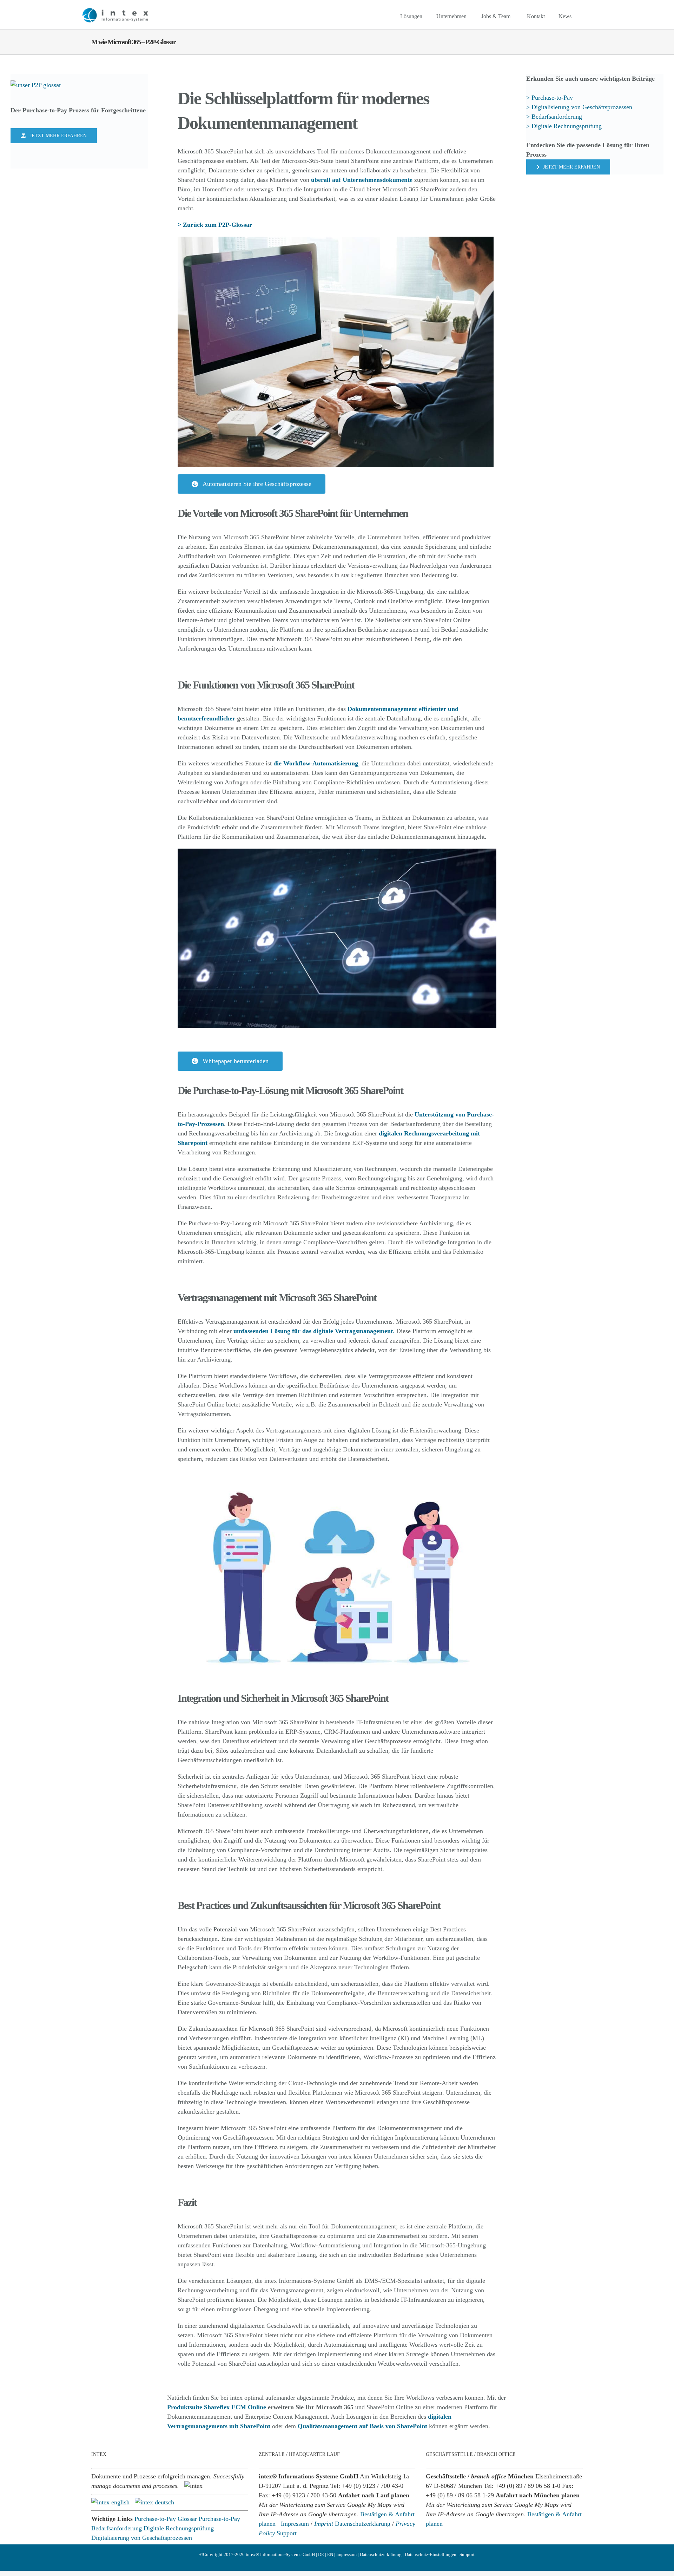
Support (287, 2533)
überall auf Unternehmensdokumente (362, 180)
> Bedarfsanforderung (554, 117)
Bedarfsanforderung (117, 2528)
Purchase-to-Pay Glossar (166, 2519)
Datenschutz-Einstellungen (431, 2554)
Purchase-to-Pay (219, 2519)
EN (330, 2554)
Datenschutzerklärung (363, 2524)
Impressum (295, 2524)
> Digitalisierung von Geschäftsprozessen (580, 107)
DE (321, 2554)
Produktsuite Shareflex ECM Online (217, 2407)
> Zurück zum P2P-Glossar (215, 225)
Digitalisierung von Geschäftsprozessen (142, 2538)
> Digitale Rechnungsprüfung (564, 126)
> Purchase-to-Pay (550, 98)
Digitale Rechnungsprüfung (179, 2528)
